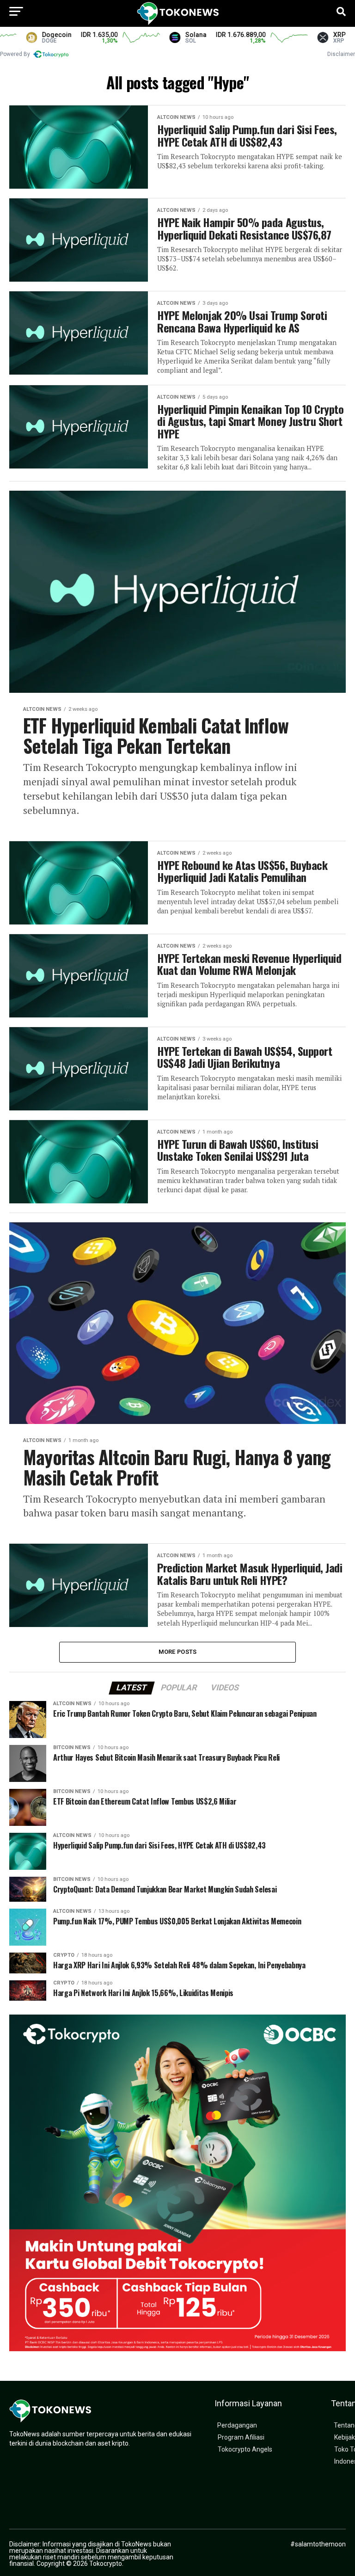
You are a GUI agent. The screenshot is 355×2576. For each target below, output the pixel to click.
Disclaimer (341, 54)
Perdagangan (237, 2425)
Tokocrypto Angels (245, 2450)
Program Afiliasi (241, 2437)
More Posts (178, 1652)
